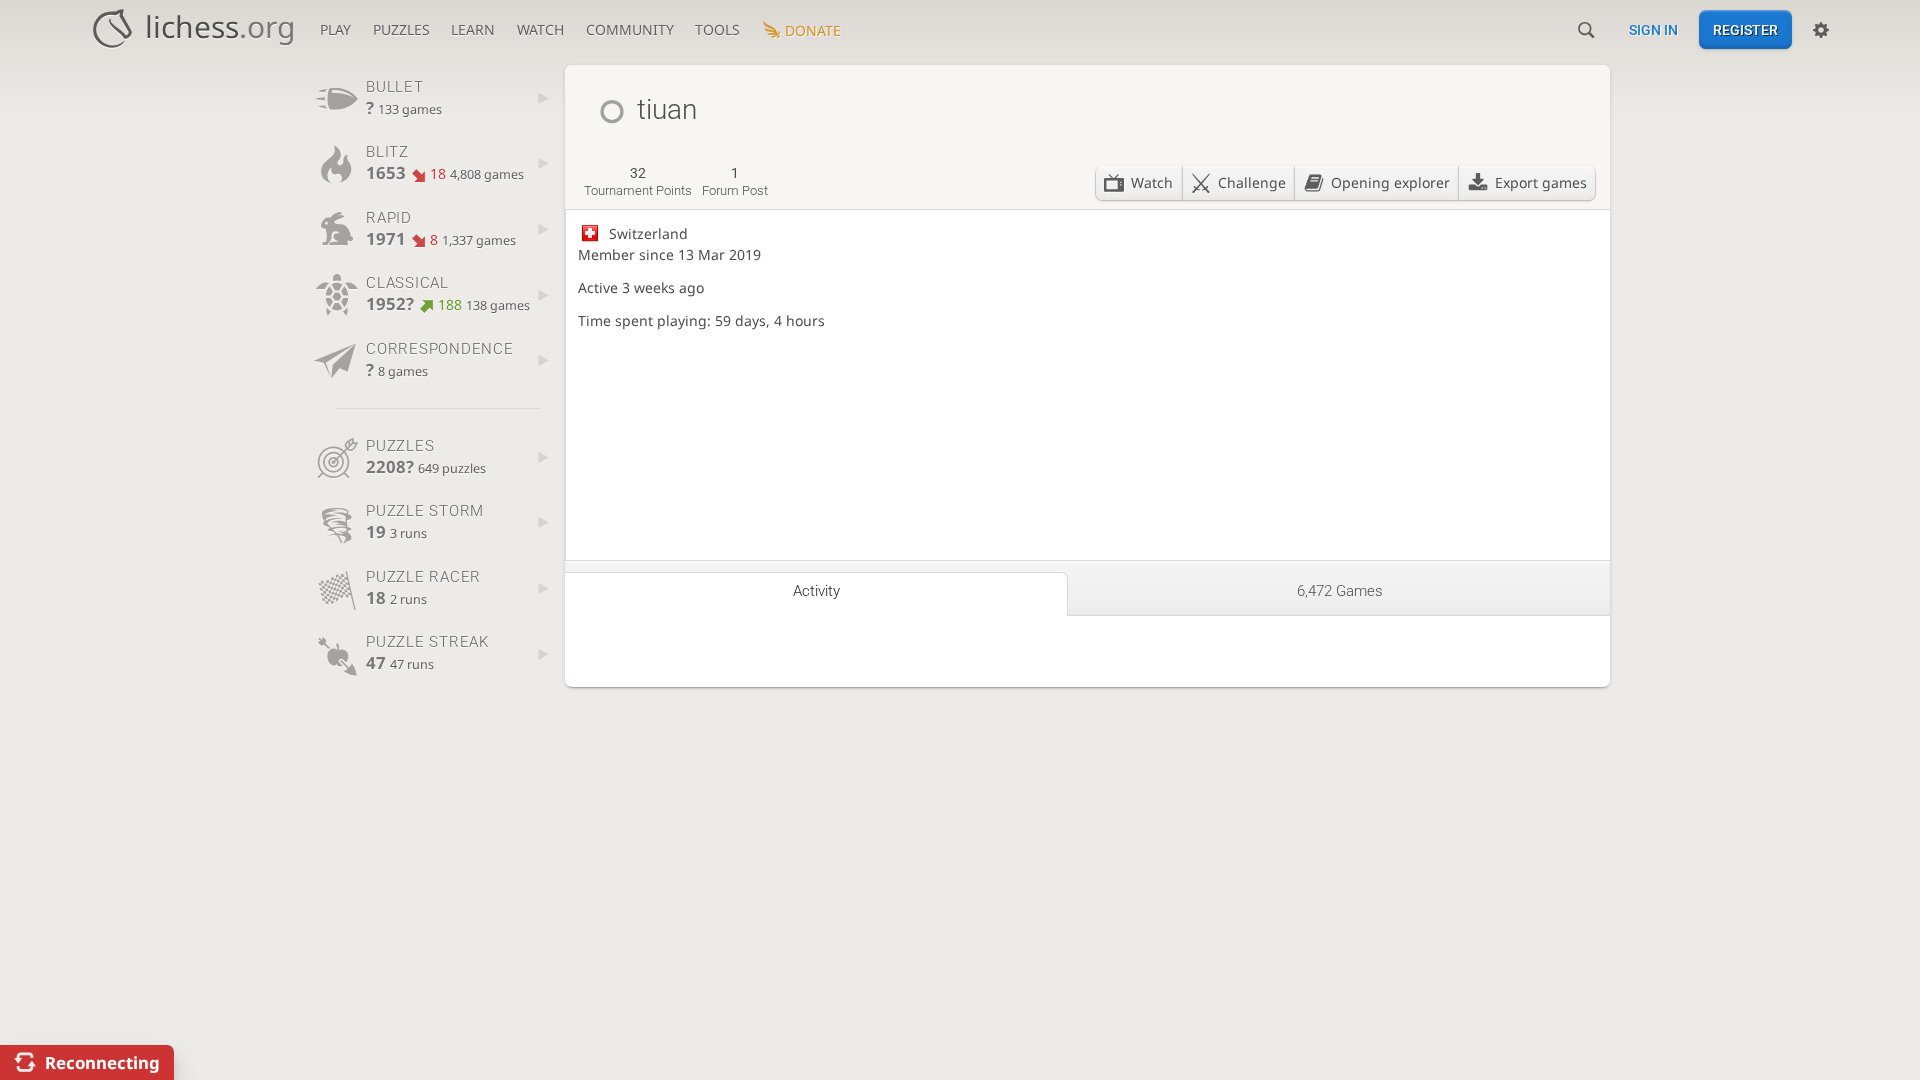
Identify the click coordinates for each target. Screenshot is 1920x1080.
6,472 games (1340, 591)
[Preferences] (1821, 30)
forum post (735, 182)
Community (630, 29)
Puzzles (401, 29)
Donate (813, 30)
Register (1745, 30)
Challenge (1252, 182)
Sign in (1653, 30)
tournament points (638, 182)
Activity (816, 591)
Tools (717, 29)
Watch (540, 29)
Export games (1541, 182)
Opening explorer (1390, 182)
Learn (473, 29)
